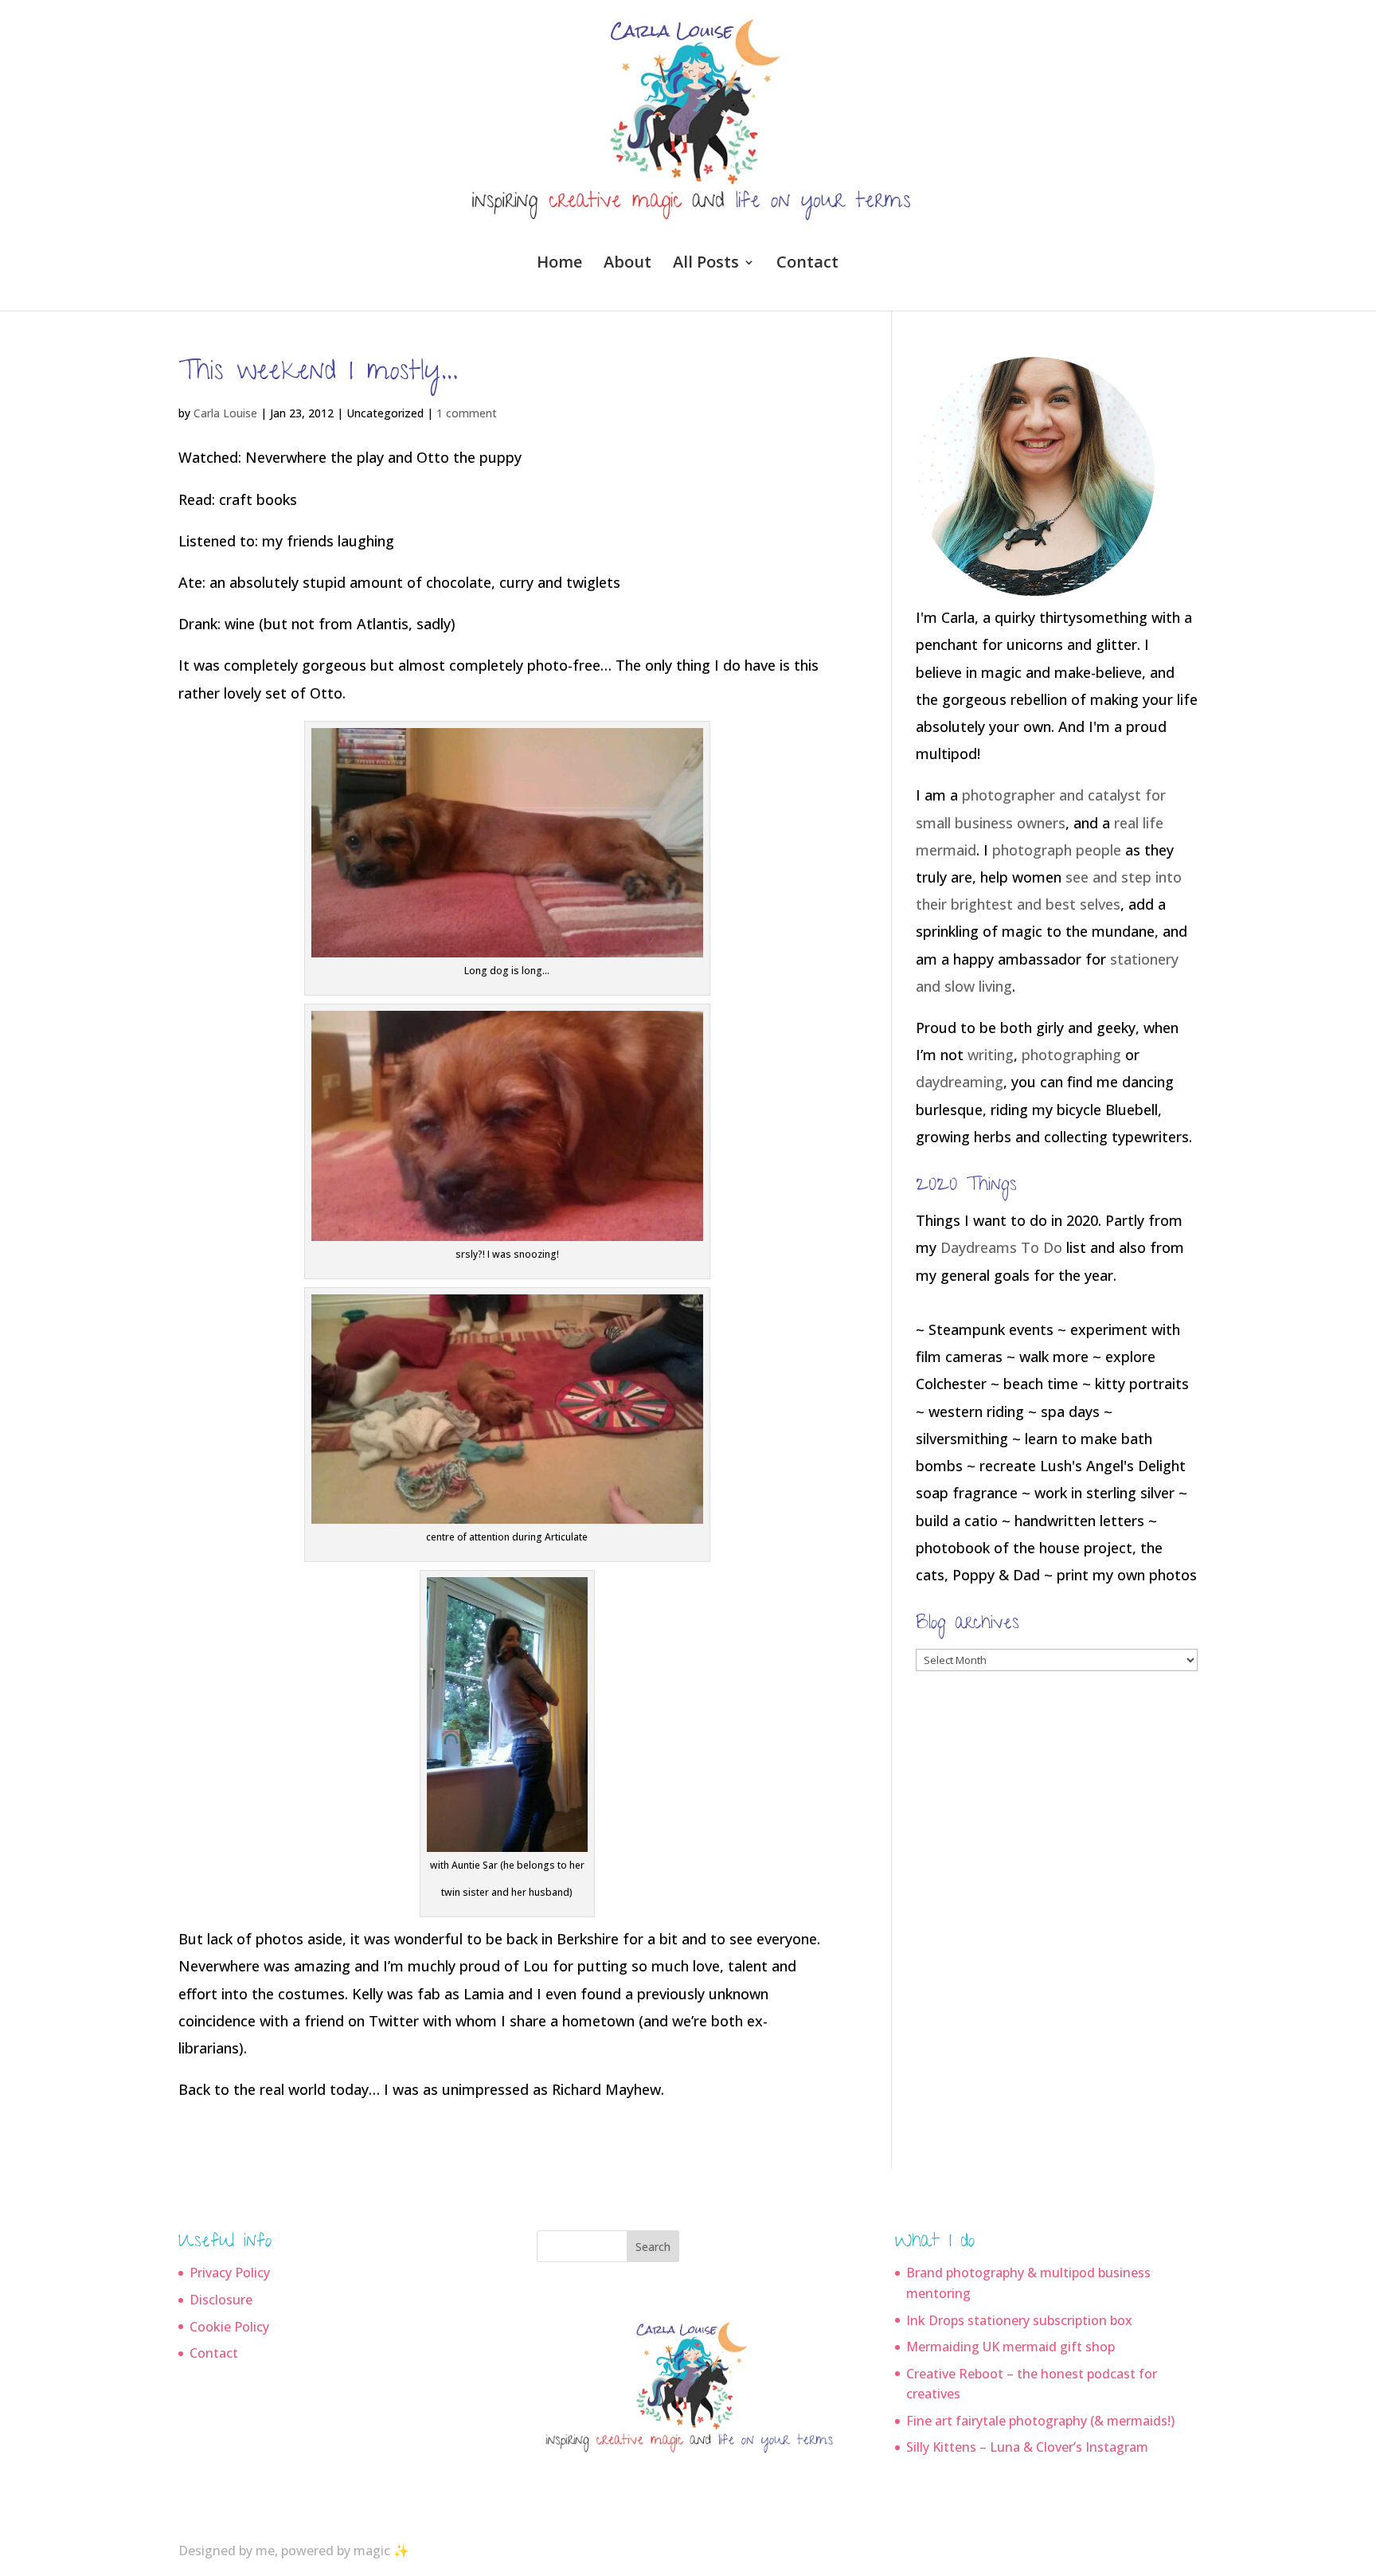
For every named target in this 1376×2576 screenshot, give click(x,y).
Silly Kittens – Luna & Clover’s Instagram (1027, 2447)
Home (559, 264)
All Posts (706, 264)
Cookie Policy (229, 2327)
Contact (807, 264)
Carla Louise (225, 413)
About (627, 264)
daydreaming (960, 1082)
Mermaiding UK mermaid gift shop (1010, 2347)
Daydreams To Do (1001, 1247)
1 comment (467, 413)
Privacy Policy (230, 2273)
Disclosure (221, 2300)
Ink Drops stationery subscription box (1019, 2320)
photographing (1071, 1055)
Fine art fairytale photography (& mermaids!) (1040, 2421)
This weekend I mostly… (318, 374)
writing (991, 1055)
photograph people (1057, 850)
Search (653, 2247)
